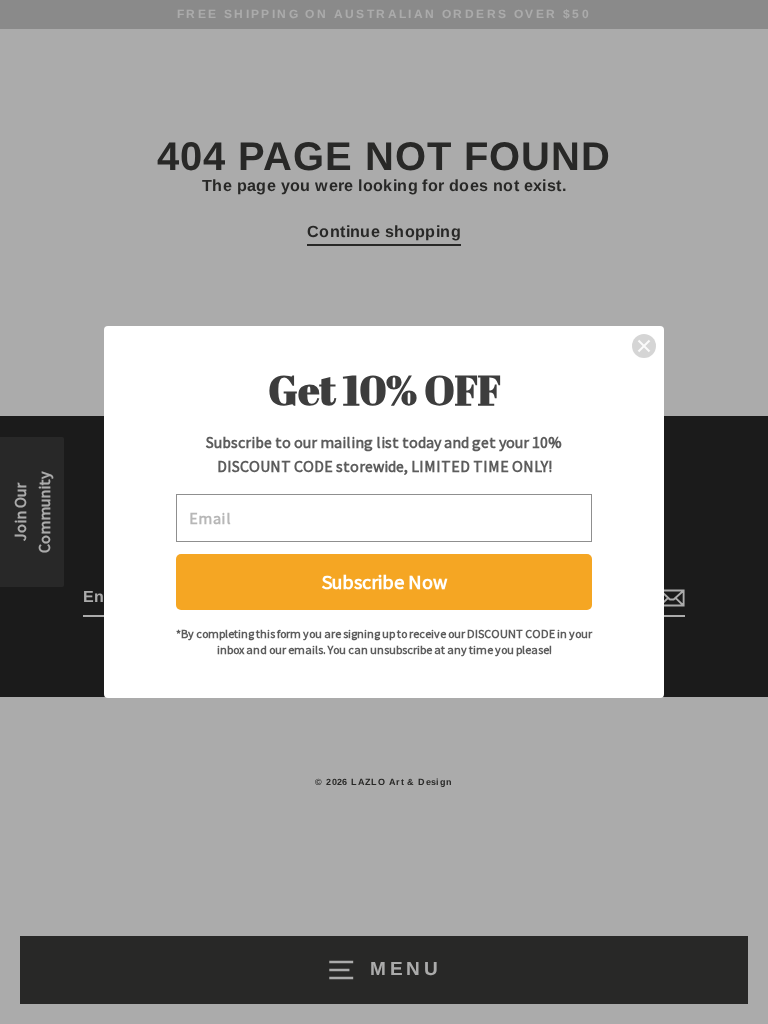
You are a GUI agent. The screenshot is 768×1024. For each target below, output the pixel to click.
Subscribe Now (384, 581)
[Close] (644, 346)
